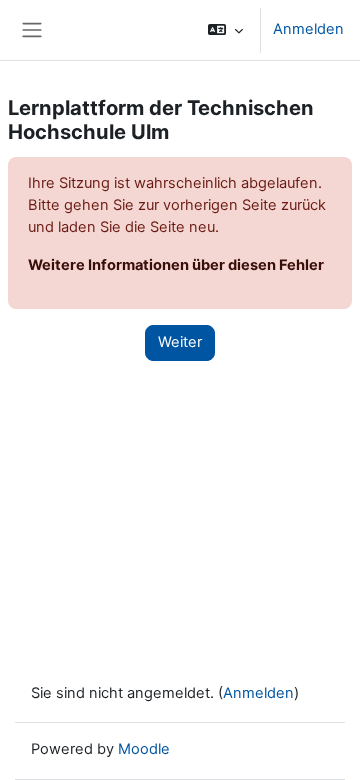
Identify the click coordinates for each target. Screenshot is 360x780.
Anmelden (308, 29)
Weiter (180, 342)
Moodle (144, 749)
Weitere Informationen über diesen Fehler (176, 265)
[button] (225, 30)
